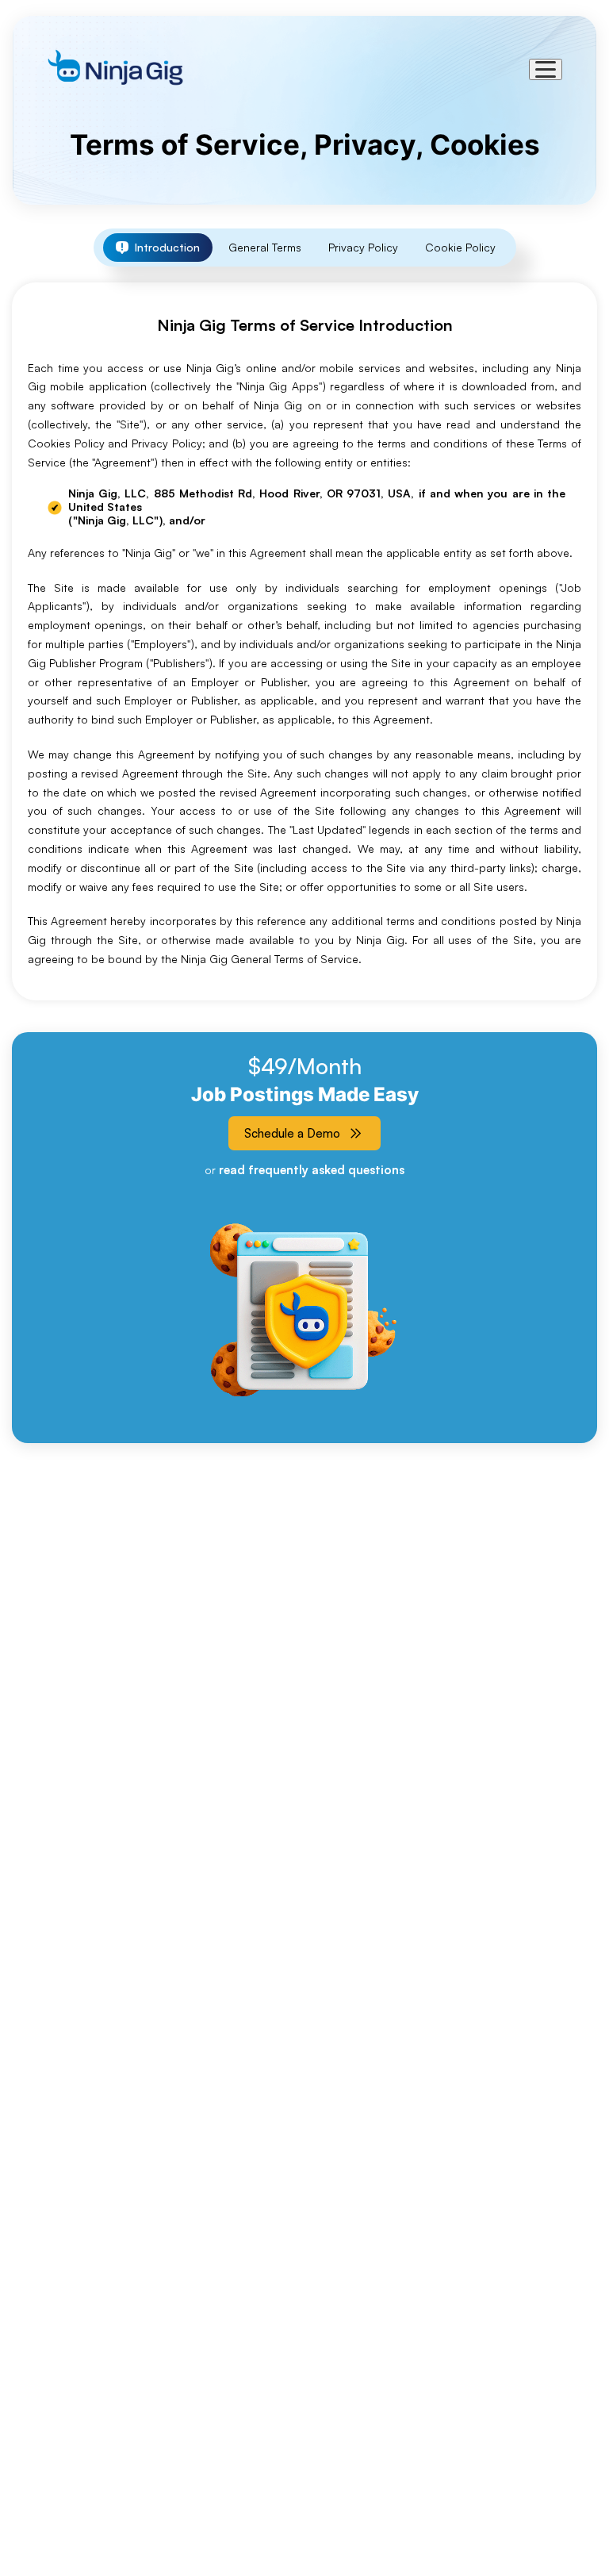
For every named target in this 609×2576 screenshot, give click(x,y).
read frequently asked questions (312, 1170)
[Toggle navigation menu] (546, 69)
